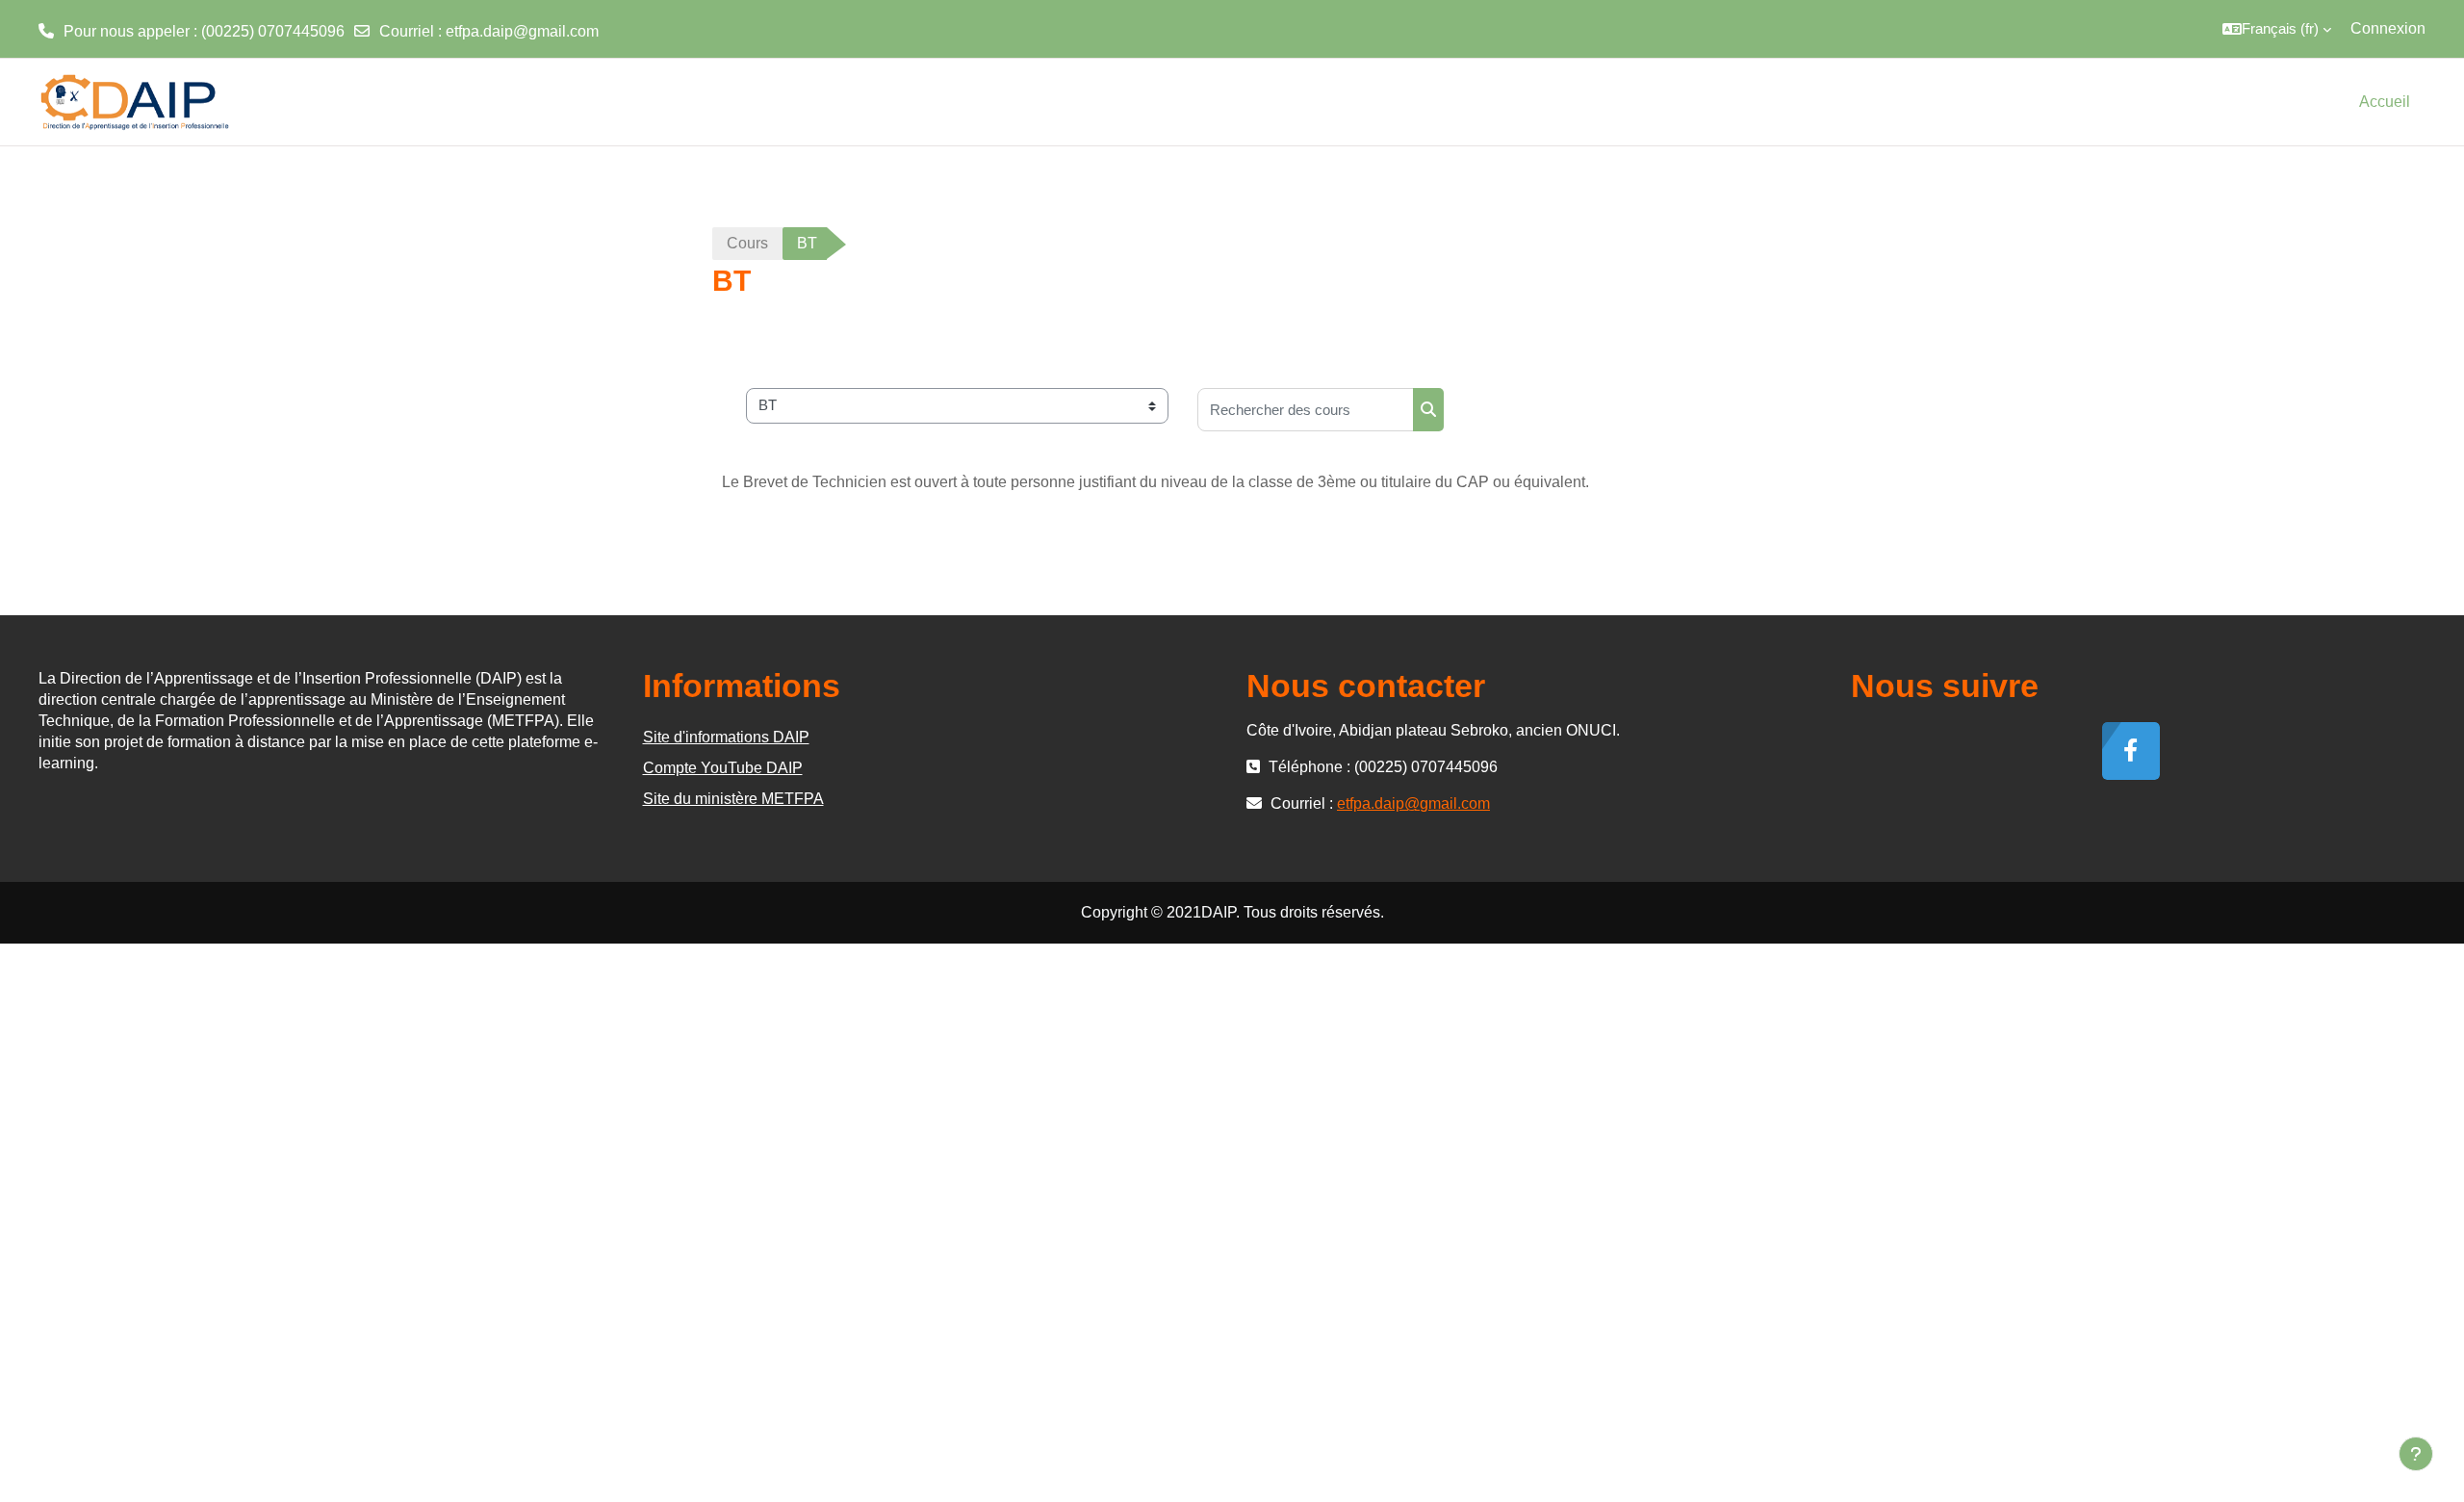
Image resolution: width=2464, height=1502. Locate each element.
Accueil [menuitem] (2385, 102)
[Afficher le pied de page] (2416, 1454)
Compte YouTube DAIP (723, 768)
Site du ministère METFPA (733, 799)
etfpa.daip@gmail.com (522, 31)
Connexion (2388, 28)
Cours (747, 243)
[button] (2277, 29)
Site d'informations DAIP (726, 737)
